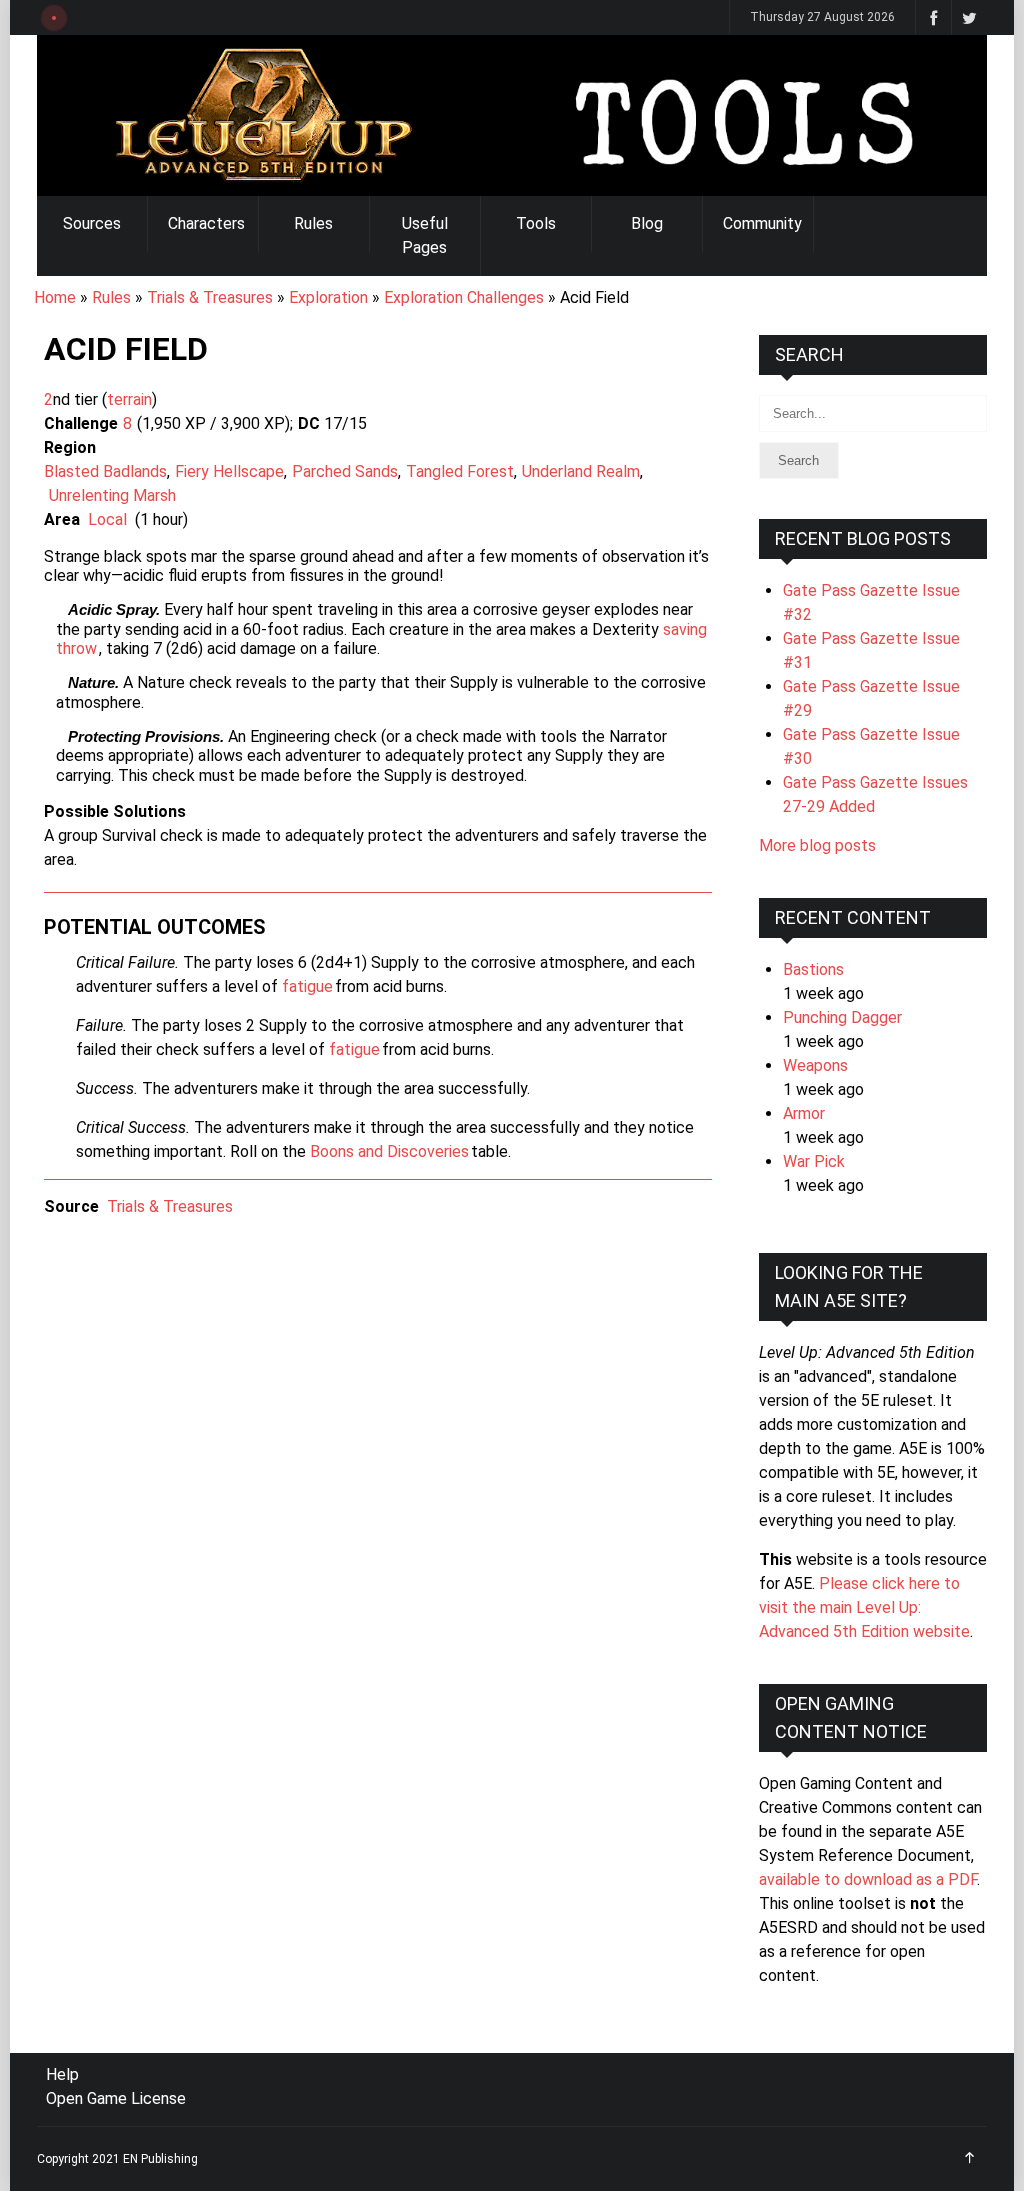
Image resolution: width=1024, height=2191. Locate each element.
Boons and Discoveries (389, 1151)
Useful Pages (425, 235)
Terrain (129, 399)
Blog (647, 223)
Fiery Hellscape (229, 471)
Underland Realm (581, 471)
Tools (536, 223)
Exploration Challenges (464, 297)
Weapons (815, 1065)
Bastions (813, 969)
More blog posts (817, 845)
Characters (206, 223)
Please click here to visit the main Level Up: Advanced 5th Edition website (864, 1607)
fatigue (307, 986)
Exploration (328, 297)
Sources (92, 223)
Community (762, 223)
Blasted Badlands (105, 471)
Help (62, 2074)
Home (55, 297)
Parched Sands (345, 471)
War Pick (814, 1161)
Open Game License (116, 2098)
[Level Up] (512, 115)
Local (107, 519)
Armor (804, 1113)
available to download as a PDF (868, 1879)
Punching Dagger (842, 1017)
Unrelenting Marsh (112, 495)
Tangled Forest (460, 471)
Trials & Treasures (210, 297)
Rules (313, 223)
